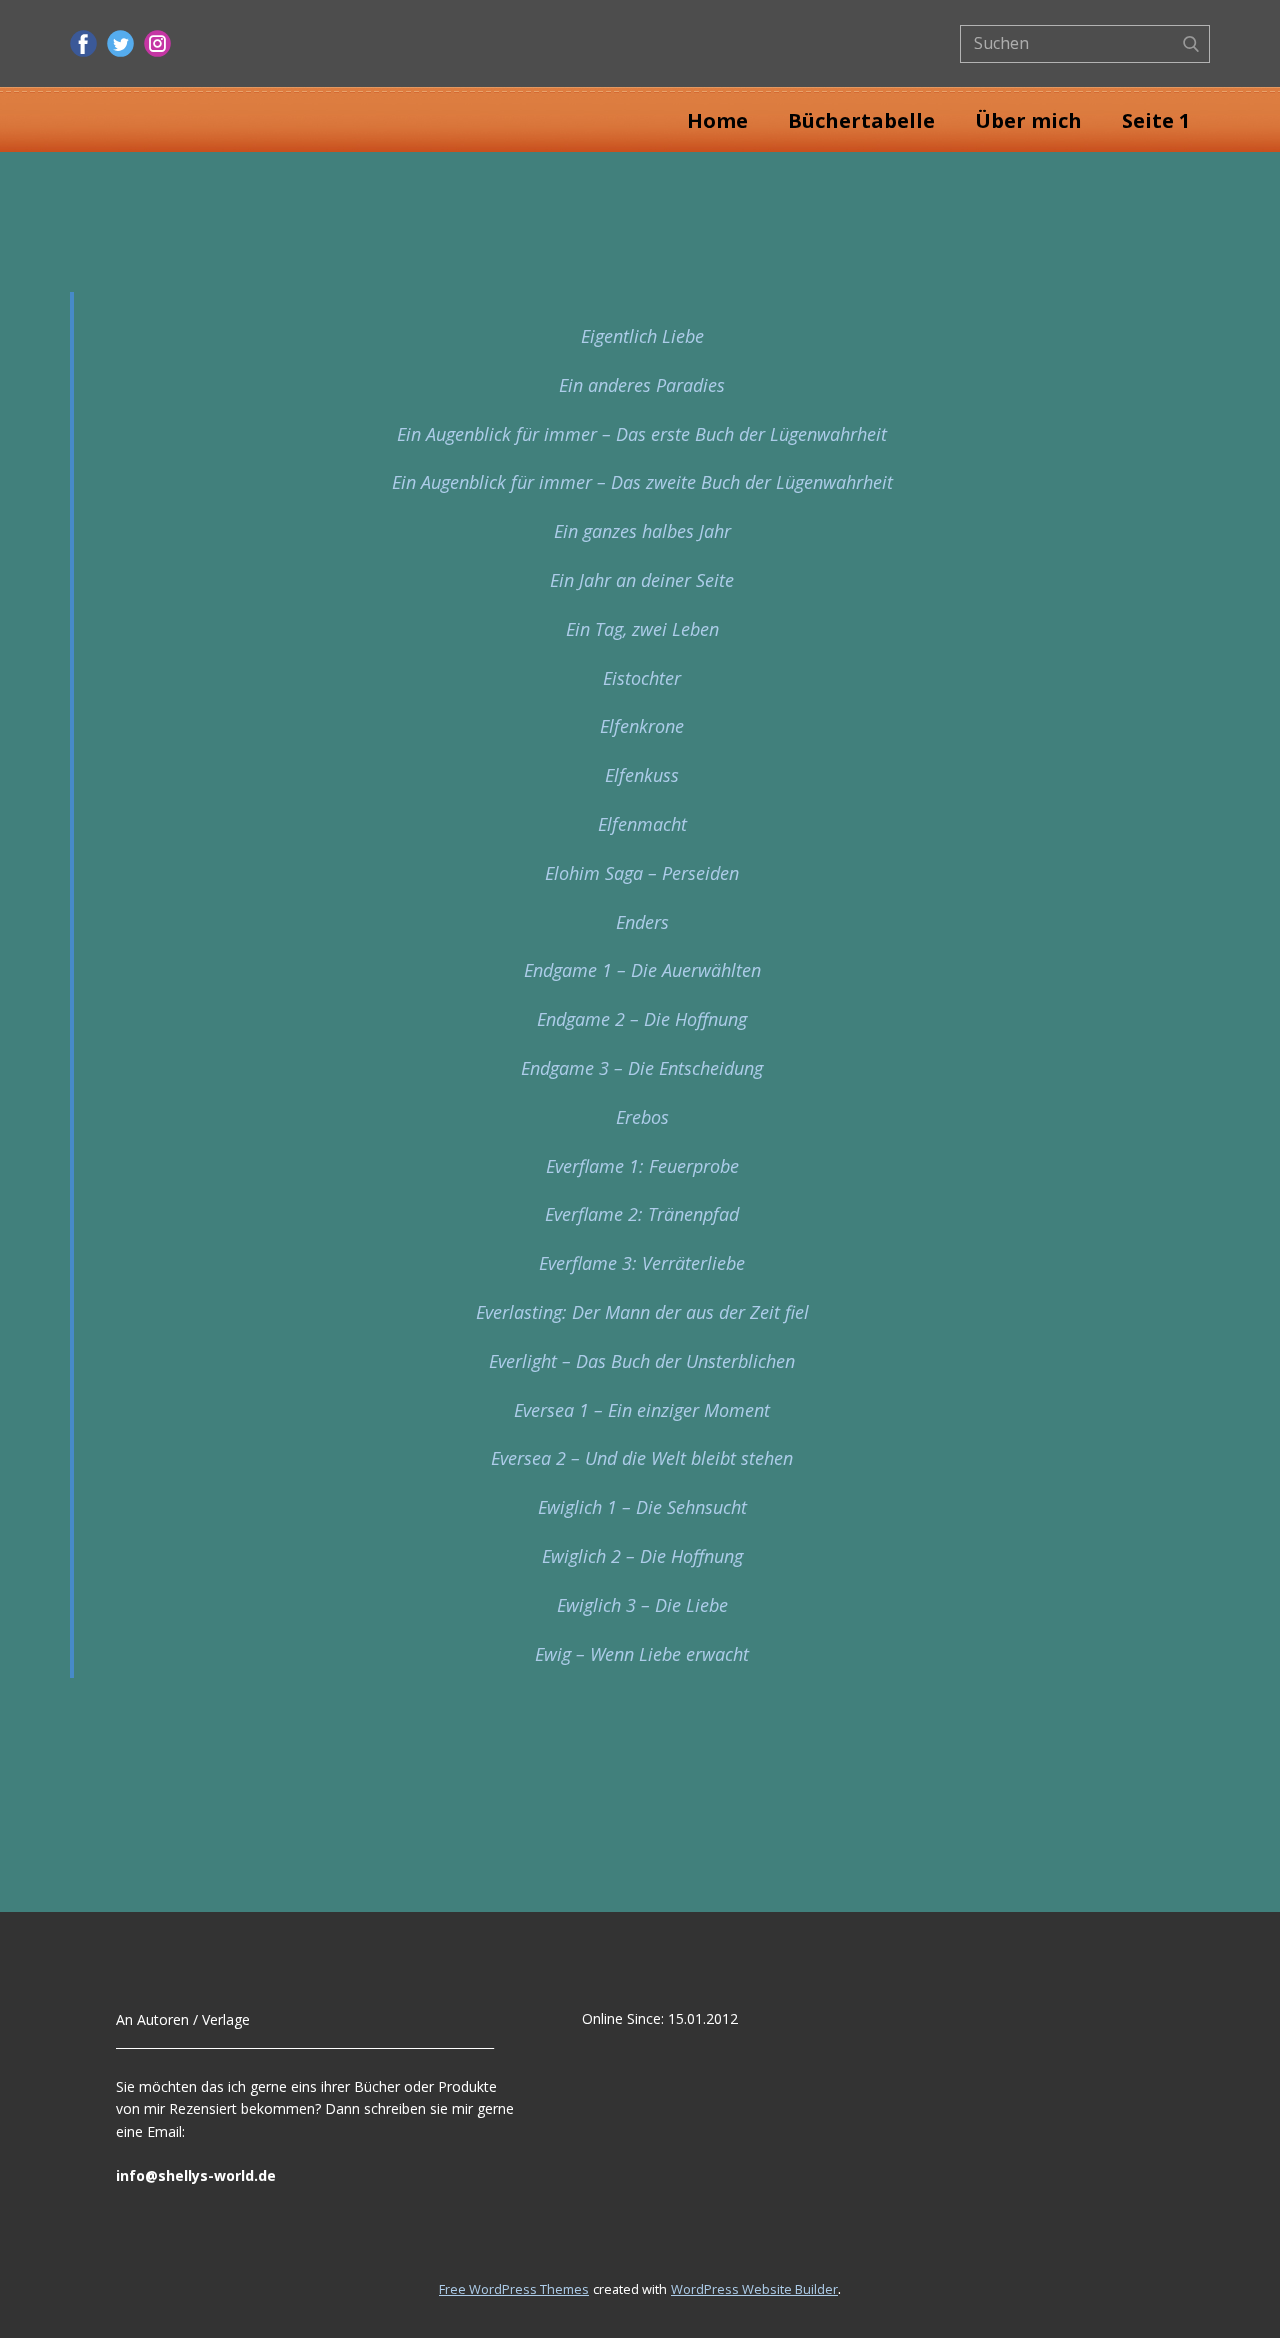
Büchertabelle (861, 120)
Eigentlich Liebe (642, 336)
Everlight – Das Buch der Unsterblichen (642, 1361)
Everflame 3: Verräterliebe (642, 1263)
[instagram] (157, 43)
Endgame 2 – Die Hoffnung (642, 1019)
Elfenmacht (642, 824)
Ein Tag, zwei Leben (642, 629)
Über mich (1028, 120)
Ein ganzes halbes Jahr (642, 531)
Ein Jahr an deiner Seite (642, 580)
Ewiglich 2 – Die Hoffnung (642, 1556)
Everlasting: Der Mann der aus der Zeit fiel (642, 1312)
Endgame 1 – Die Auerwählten (642, 970)
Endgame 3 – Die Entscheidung (642, 1068)
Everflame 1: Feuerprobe (642, 1166)
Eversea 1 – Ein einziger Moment (642, 1410)
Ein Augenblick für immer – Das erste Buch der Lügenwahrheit (642, 434)
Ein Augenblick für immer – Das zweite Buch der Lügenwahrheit (642, 482)
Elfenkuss (642, 775)
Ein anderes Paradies (642, 385)
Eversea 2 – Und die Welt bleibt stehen (642, 1458)
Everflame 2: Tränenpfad (642, 1214)
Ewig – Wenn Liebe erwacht (642, 1654)
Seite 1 (1156, 120)
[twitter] (120, 43)
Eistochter (642, 678)
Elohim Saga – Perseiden (642, 873)
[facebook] (83, 43)
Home (717, 120)
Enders (642, 922)
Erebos (642, 1117)
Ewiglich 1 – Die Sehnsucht (642, 1507)
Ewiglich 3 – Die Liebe (642, 1605)
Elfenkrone (642, 726)
